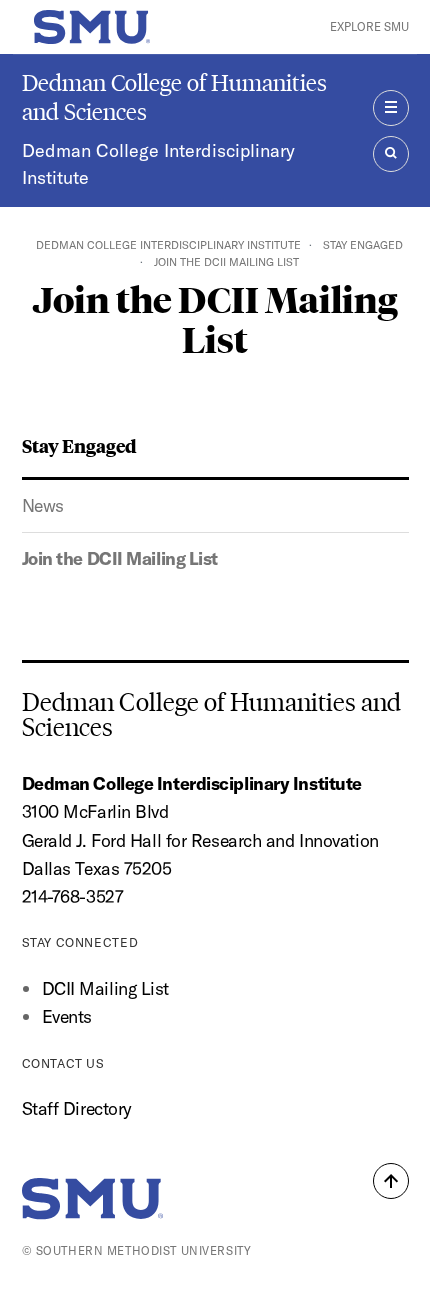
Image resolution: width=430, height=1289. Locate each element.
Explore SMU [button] (369, 26)
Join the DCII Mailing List (120, 558)
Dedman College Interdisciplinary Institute (158, 164)
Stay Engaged (363, 245)
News (43, 505)
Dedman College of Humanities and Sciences (174, 97)
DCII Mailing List (105, 988)
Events (67, 1016)
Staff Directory (77, 1108)
